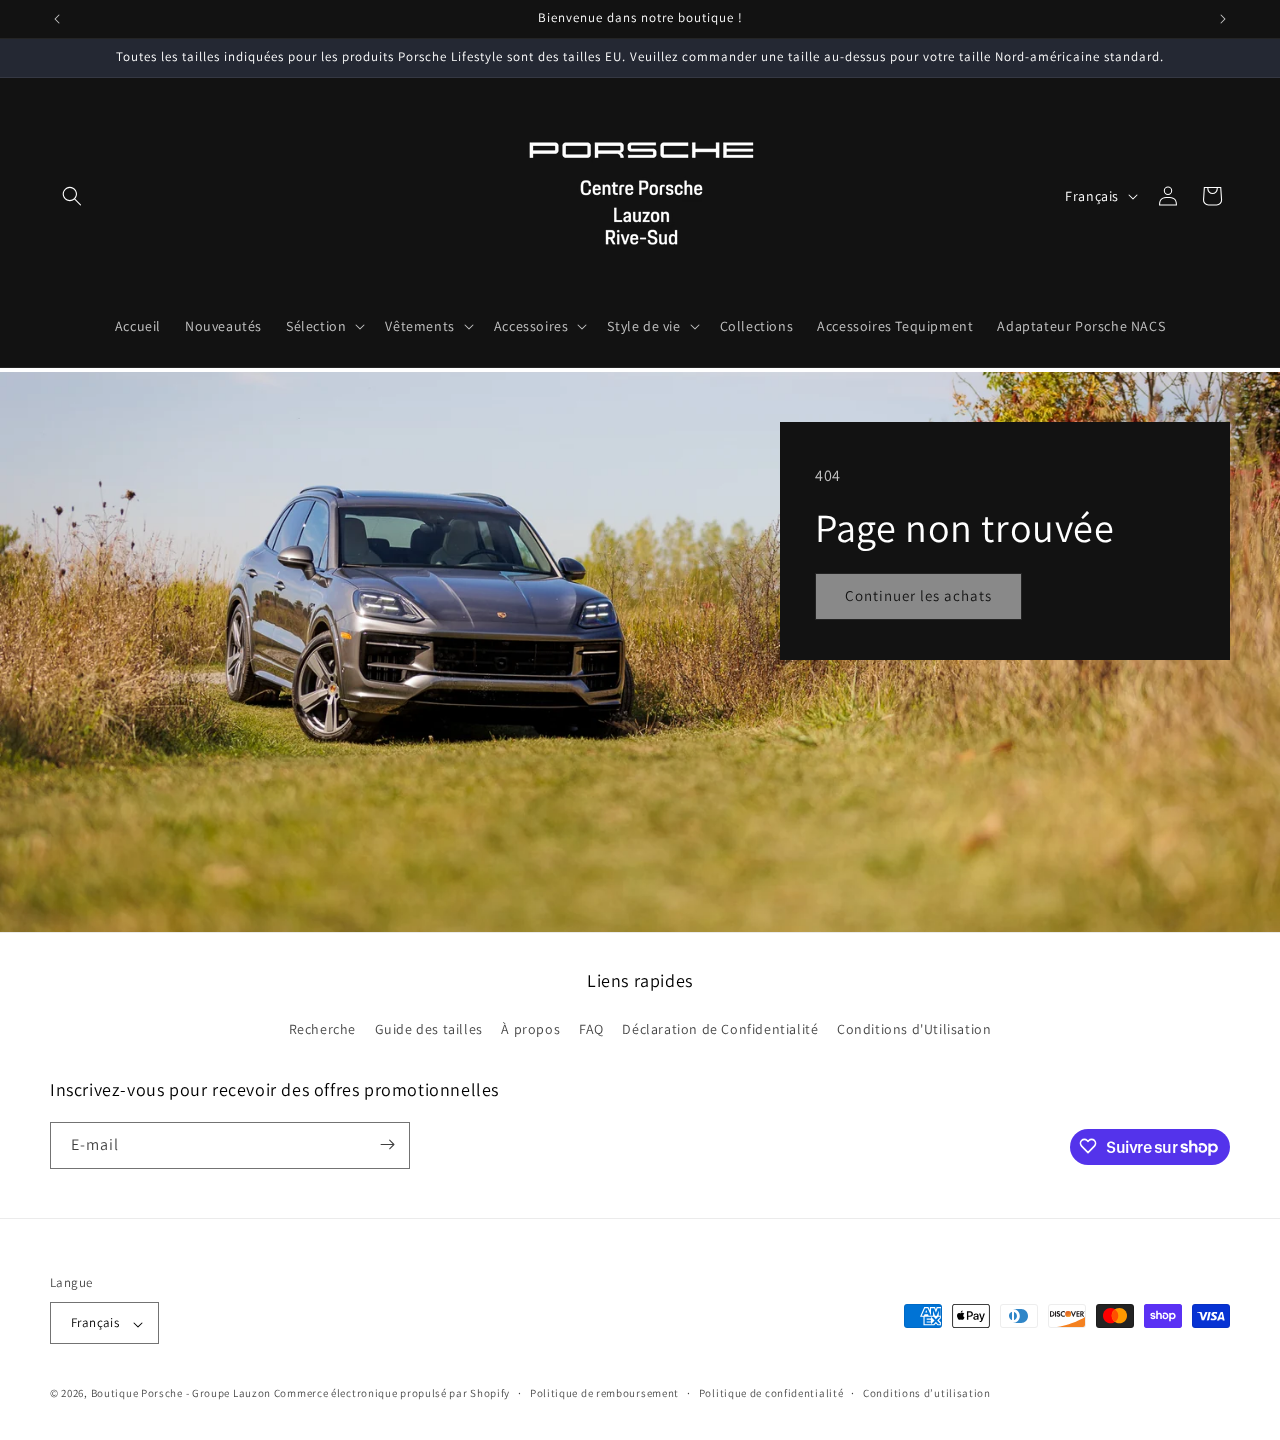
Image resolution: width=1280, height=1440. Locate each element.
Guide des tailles (429, 1030)
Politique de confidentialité (771, 1393)
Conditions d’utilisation (927, 1393)
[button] (72, 196)
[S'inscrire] (387, 1144)
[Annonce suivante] (1223, 19)
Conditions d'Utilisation (914, 1030)
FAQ (591, 1030)
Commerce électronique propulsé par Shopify (392, 1394)
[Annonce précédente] (57, 19)
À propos (530, 1030)
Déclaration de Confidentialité (720, 1030)
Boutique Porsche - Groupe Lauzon (181, 1394)
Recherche (322, 1030)
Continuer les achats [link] (918, 595)
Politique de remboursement (604, 1393)
